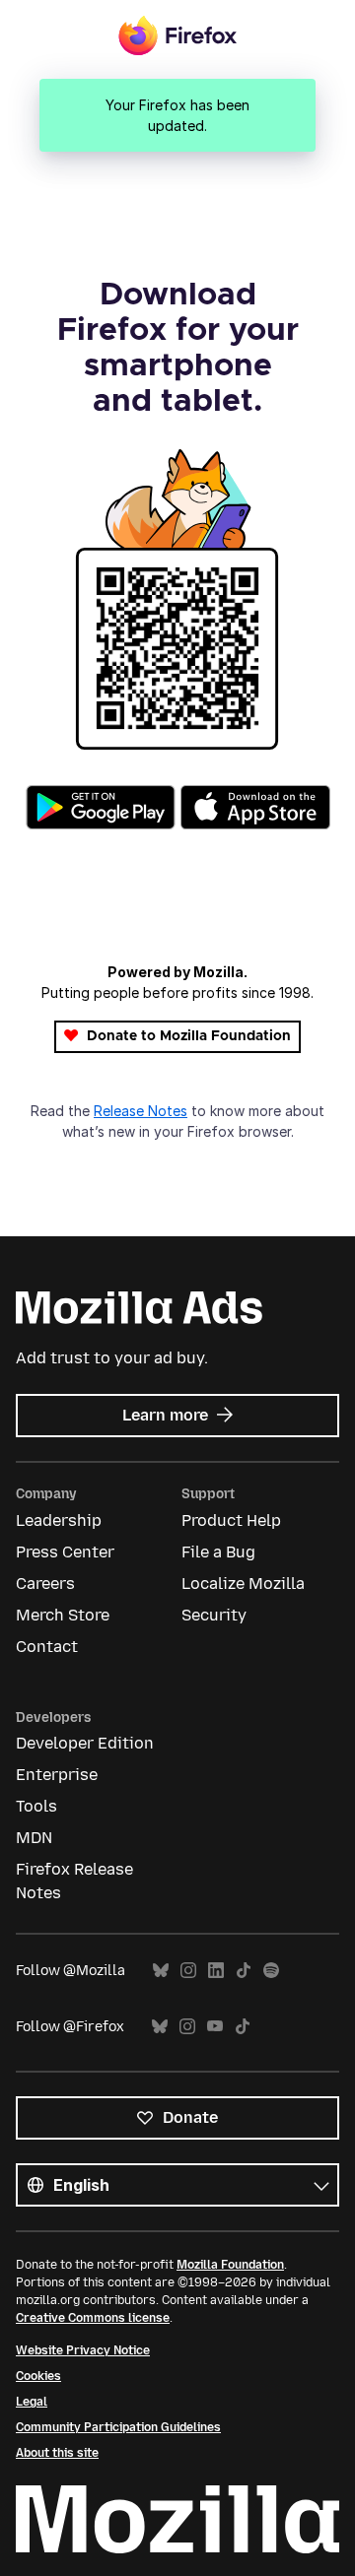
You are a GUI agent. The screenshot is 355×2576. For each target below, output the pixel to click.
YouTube (215, 2027)
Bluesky (161, 1971)
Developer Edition (85, 1743)
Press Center (65, 1552)
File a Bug (218, 1552)
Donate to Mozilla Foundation (187, 1036)
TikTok (244, 1971)
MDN (34, 1838)
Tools (36, 1806)
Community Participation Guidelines (118, 2427)
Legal (32, 2402)
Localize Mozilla (243, 1584)
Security (214, 1615)
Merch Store (63, 1615)
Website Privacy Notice (83, 2350)
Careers (45, 1584)
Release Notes (141, 1111)
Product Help (231, 1520)
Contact (47, 1647)
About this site (57, 2453)
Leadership (59, 1520)
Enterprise (57, 1775)
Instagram (188, 1971)
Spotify (271, 1971)
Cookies (38, 2376)
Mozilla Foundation (230, 2265)
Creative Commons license (93, 2318)
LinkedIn (216, 1971)
